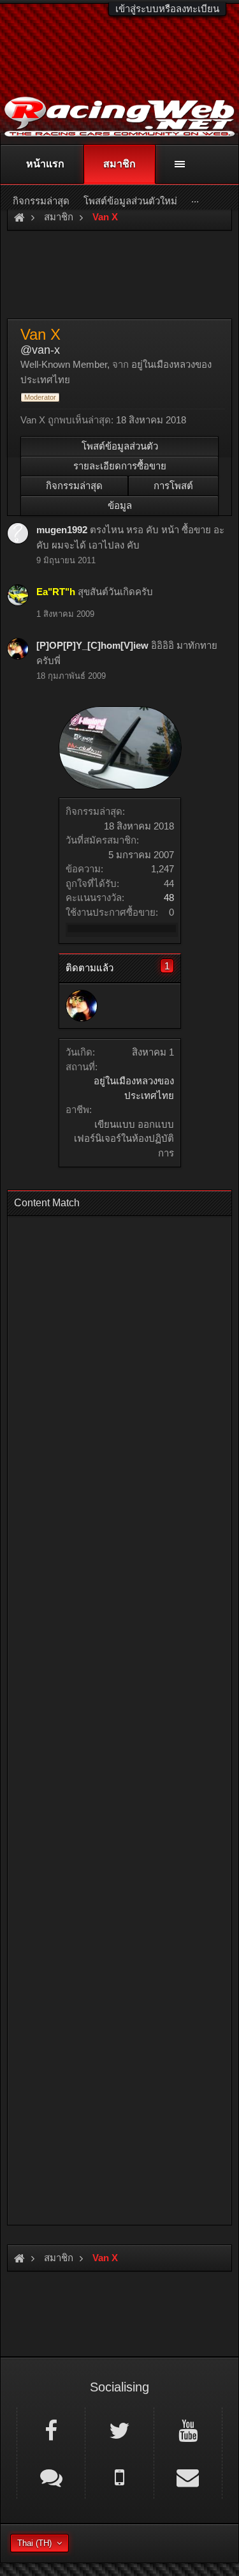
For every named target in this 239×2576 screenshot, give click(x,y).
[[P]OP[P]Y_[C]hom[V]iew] (82, 1006)
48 (169, 898)
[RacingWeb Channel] (188, 2430)
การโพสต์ (173, 486)
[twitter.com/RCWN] (119, 2430)
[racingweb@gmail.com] (188, 2476)
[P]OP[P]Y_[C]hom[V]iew (92, 645)
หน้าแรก (45, 164)
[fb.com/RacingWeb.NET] (51, 2430)
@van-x (40, 350)
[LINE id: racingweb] (51, 2476)
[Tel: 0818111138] (119, 2476)
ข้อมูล (120, 505)
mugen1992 (62, 530)
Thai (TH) (34, 2543)
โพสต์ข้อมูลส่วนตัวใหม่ (130, 201)
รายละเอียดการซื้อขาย (120, 466)
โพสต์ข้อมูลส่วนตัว (120, 446)
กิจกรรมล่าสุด (74, 486)
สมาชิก (119, 164)
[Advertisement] (119, 1716)
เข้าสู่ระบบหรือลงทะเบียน (167, 9)
